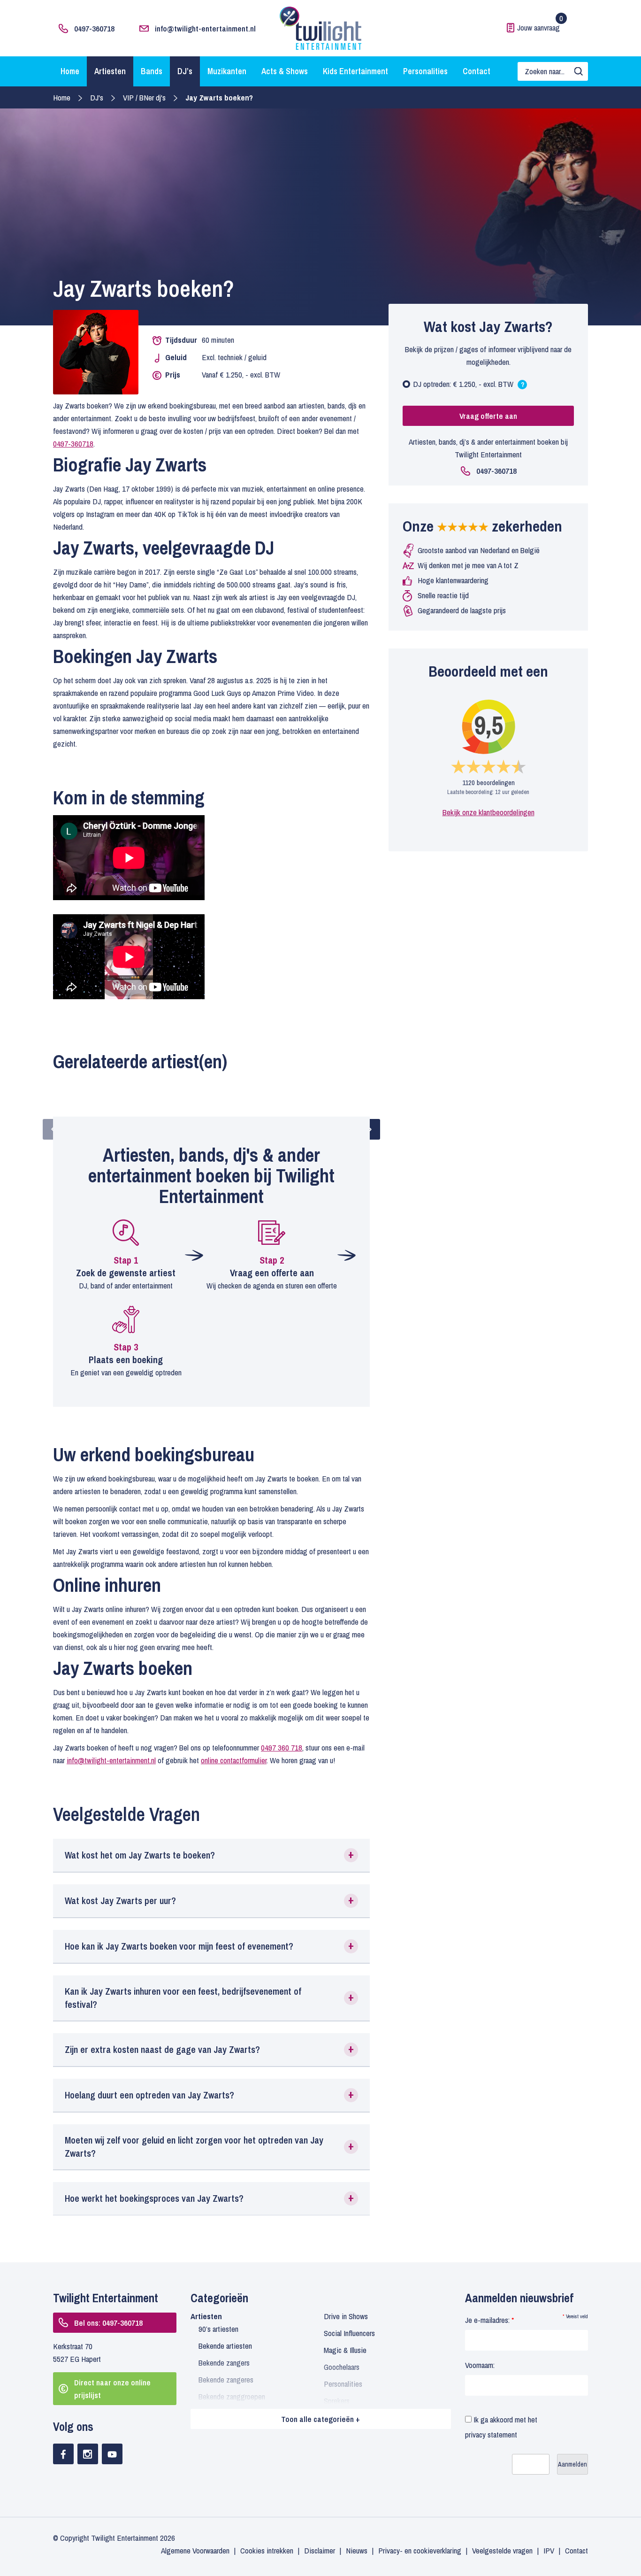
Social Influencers (349, 2333)
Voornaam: (480, 2365)
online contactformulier (234, 1760)
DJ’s (185, 71)
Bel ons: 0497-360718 (108, 2323)
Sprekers (337, 2401)
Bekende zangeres (226, 2379)
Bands (152, 71)
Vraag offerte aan (488, 416)
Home (70, 71)
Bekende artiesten (225, 2346)
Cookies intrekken (267, 2550)
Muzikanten (227, 71)
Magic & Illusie (345, 2350)
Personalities (425, 71)
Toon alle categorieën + (320, 2419)
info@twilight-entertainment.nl (205, 28)
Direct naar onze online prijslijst (112, 2389)
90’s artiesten (218, 2329)
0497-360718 (94, 28)
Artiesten (110, 71)
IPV (549, 2550)
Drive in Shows (346, 2316)
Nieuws (357, 2550)
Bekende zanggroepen (232, 2396)
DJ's (97, 97)
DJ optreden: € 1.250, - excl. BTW (469, 386)
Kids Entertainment (355, 71)
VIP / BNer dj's (144, 97)
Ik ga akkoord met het (501, 2427)
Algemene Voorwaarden (195, 2550)
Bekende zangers (224, 2363)
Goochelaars (342, 2367)
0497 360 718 (282, 1747)
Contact (477, 71)
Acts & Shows (285, 71)
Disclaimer (320, 2550)
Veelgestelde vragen (502, 2550)
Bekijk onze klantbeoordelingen (488, 812)
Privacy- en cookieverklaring (420, 2550)
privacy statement (491, 2434)
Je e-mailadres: (489, 2320)
